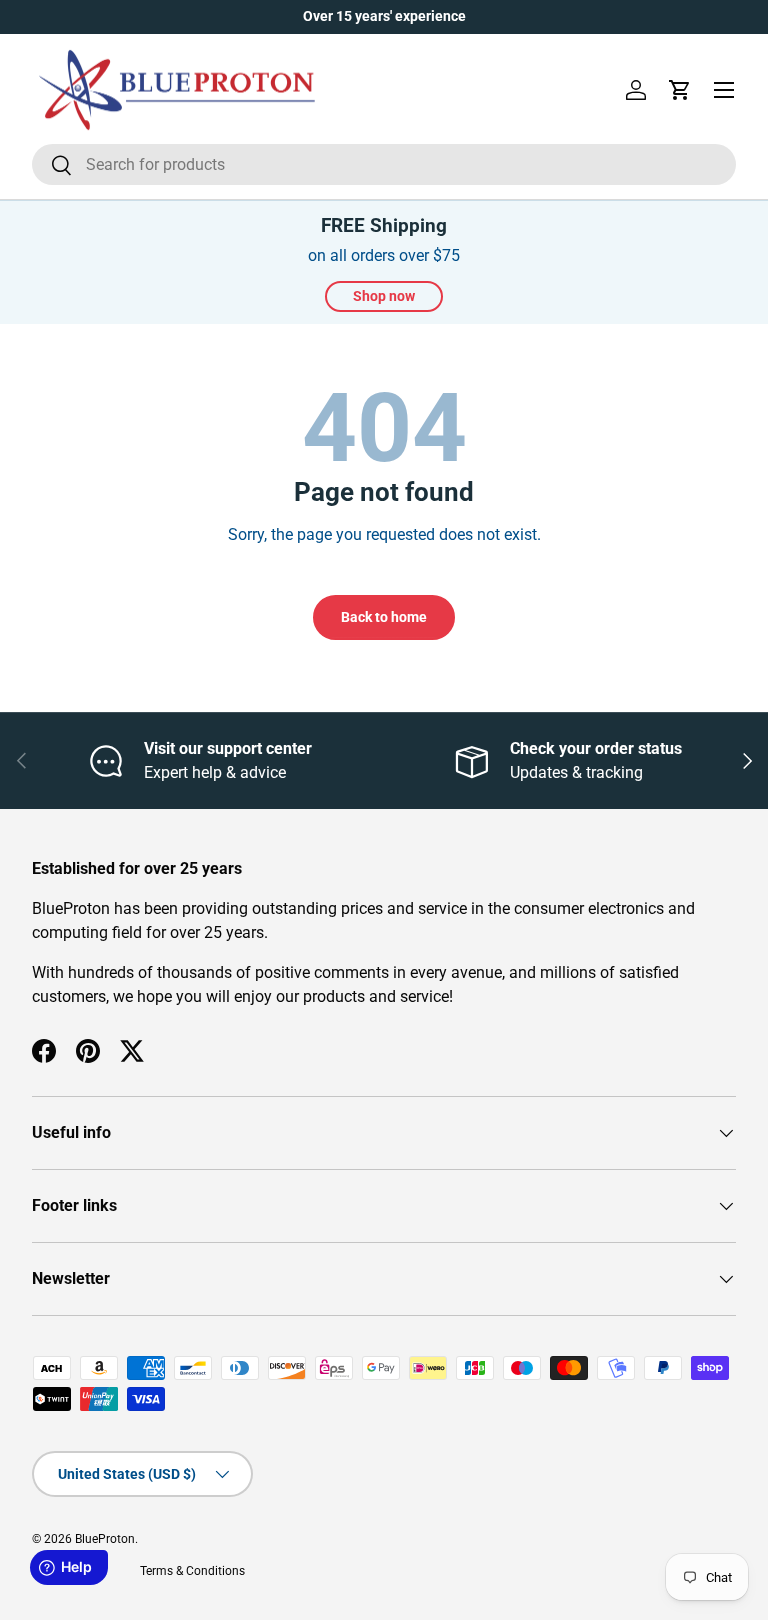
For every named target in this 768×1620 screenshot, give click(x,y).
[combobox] (384, 164)
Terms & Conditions (192, 1571)
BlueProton (105, 1539)
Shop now (384, 296)
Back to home (384, 617)
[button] (680, 90)
